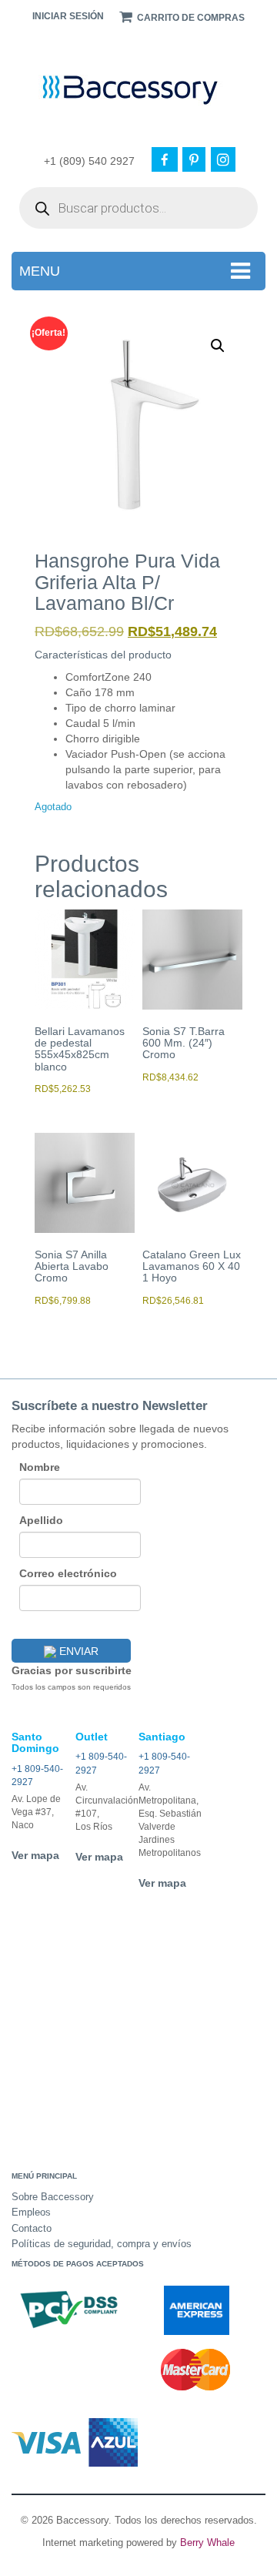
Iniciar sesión (68, 16)
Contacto (32, 2228)
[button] (218, 346)
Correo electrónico (68, 1573)
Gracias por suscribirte (72, 1670)
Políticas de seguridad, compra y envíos (102, 2244)
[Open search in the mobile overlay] (138, 208)
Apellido (41, 1520)
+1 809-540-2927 (37, 1776)
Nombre (40, 1467)
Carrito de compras (190, 18)
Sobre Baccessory (53, 2197)
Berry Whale (207, 2543)
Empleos (31, 2212)
